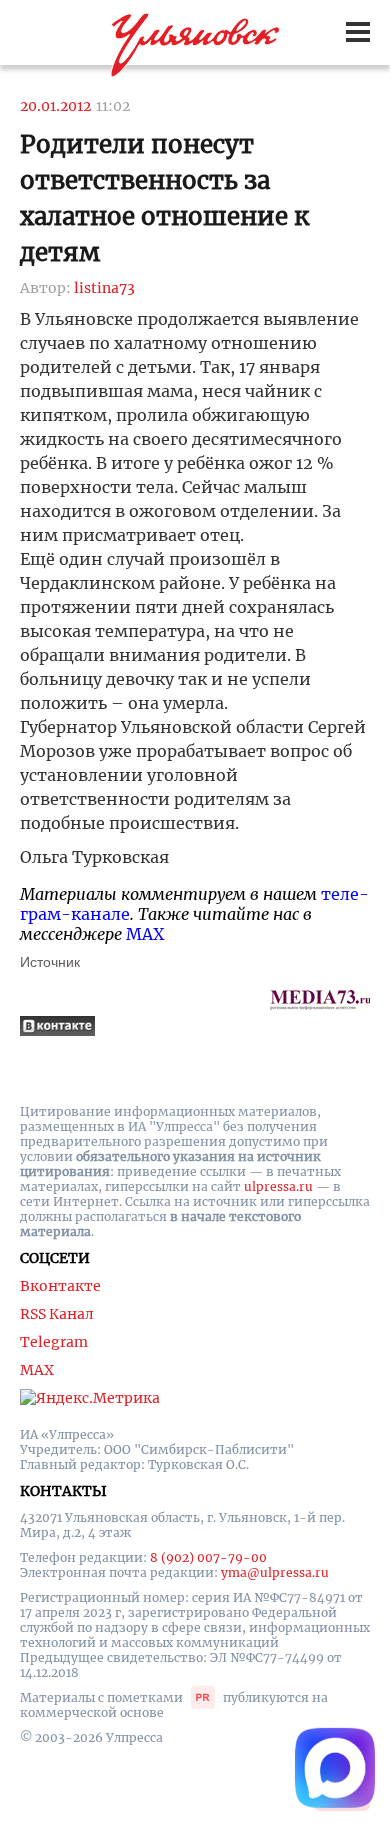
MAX (145, 934)
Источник (50, 962)
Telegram (54, 1342)
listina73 (104, 288)
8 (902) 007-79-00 (208, 1557)
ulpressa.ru (278, 1186)
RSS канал (57, 1314)
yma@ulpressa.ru (275, 1572)
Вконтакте (60, 1286)
